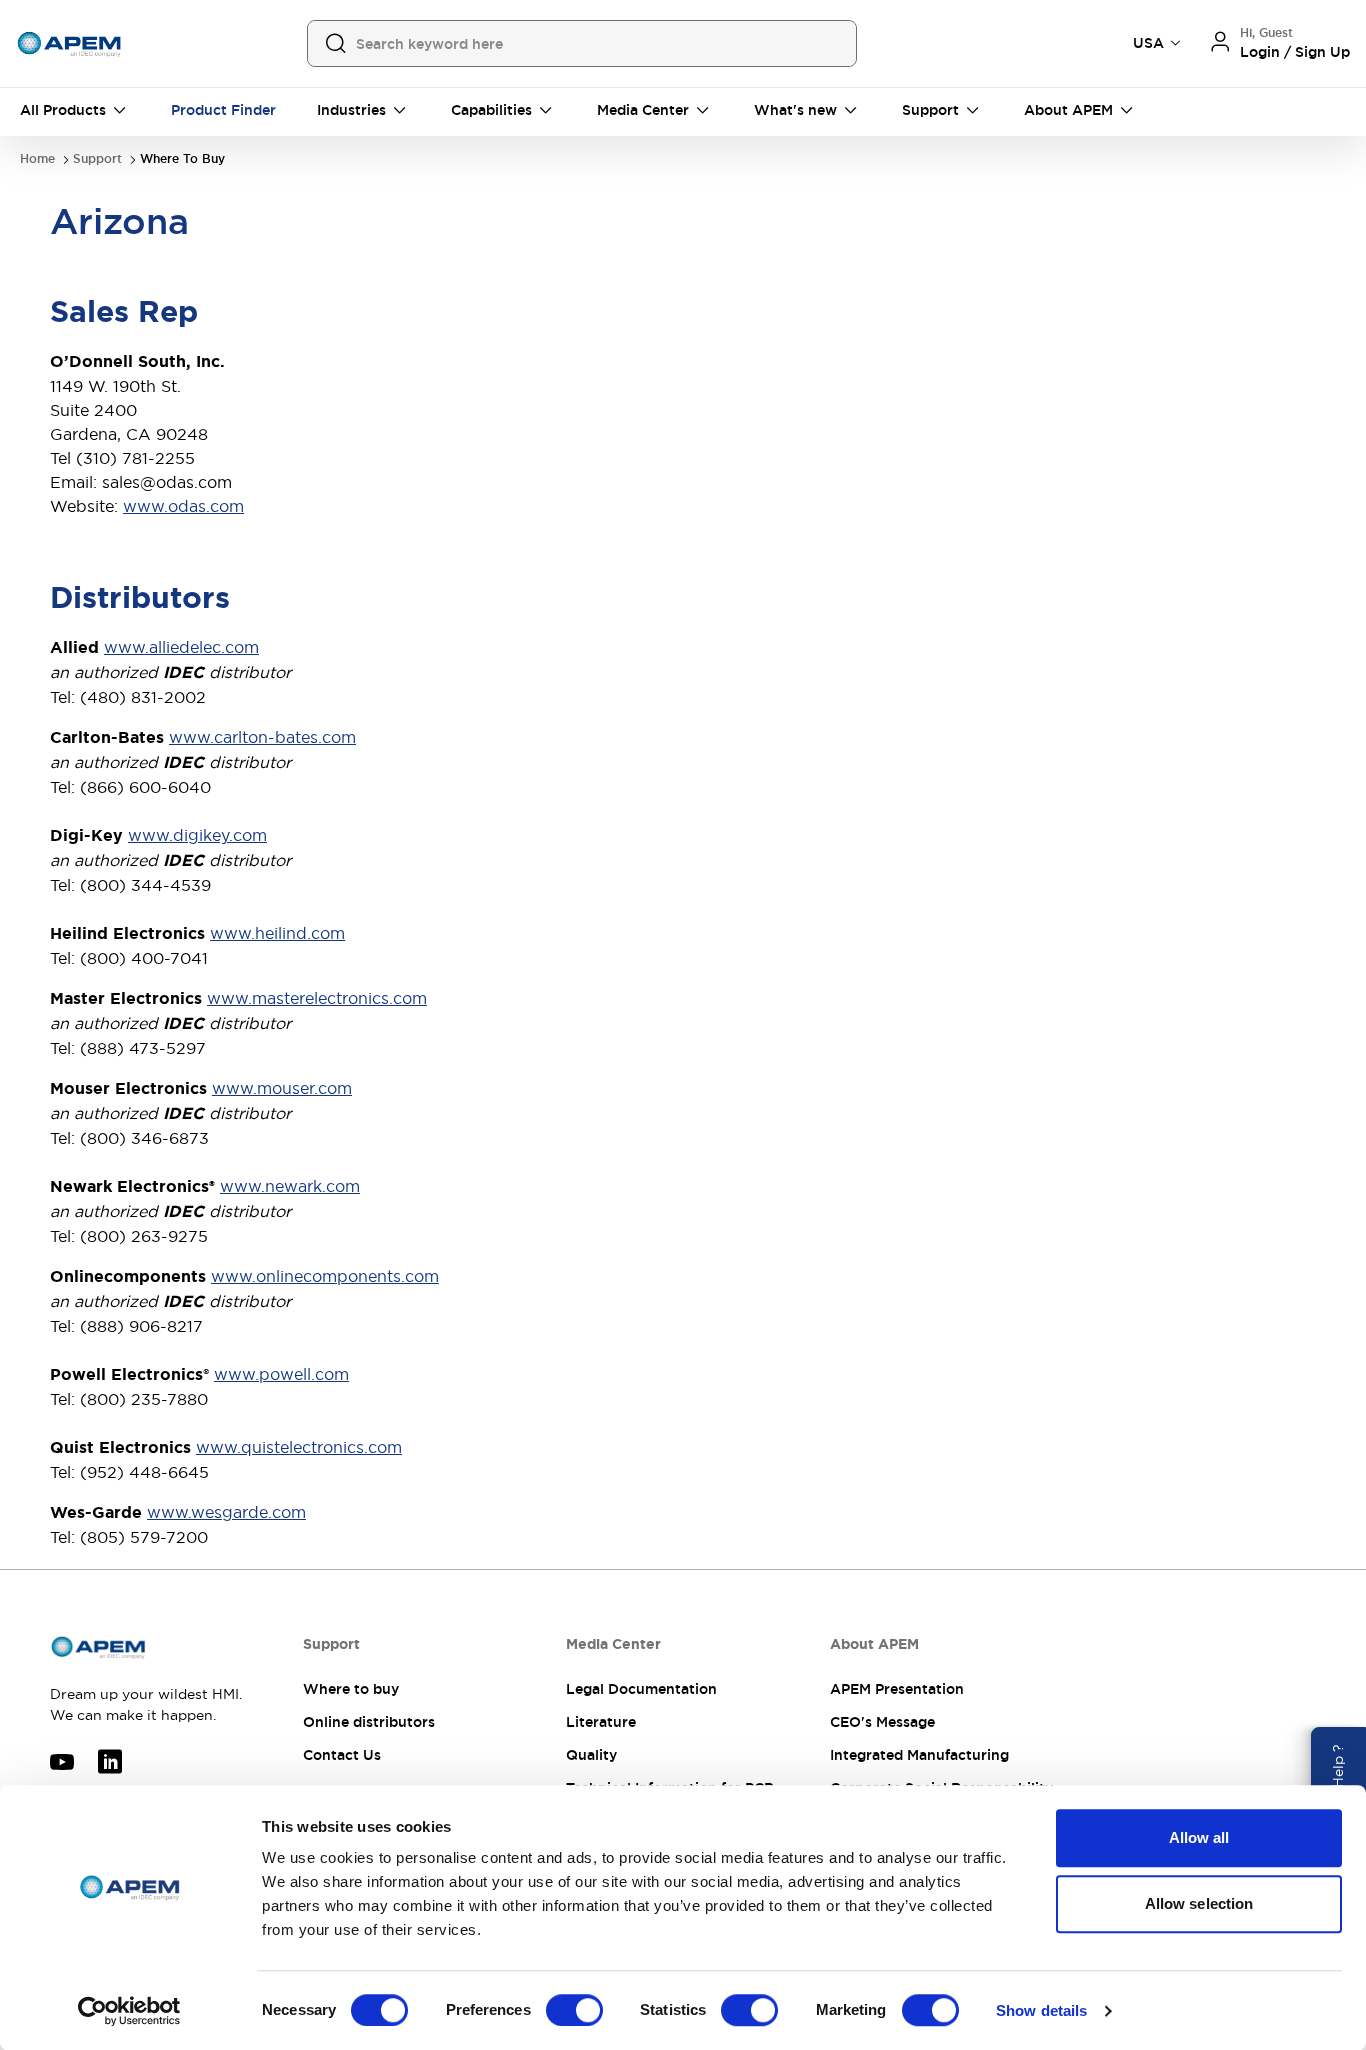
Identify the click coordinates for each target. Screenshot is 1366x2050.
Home (37, 159)
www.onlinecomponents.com (325, 1276)
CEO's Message (882, 1722)
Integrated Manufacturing (919, 1755)
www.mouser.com (282, 1088)
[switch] (574, 2010)
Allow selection (1199, 1903)
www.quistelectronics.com (299, 1447)
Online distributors (369, 1722)
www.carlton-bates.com (262, 737)
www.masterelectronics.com (317, 998)
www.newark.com (290, 1186)
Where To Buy (182, 159)
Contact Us (342, 1755)
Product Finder (223, 110)
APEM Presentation (897, 1689)
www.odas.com (183, 506)
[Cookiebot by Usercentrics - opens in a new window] (129, 2011)
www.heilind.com (277, 933)
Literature (601, 1722)
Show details (1041, 2010)
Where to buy (351, 1689)
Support (97, 159)
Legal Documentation (641, 1689)
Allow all (1199, 1837)
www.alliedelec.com (181, 647)
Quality (591, 1755)
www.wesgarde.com (226, 1512)
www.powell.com (281, 1374)
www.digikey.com (197, 835)
